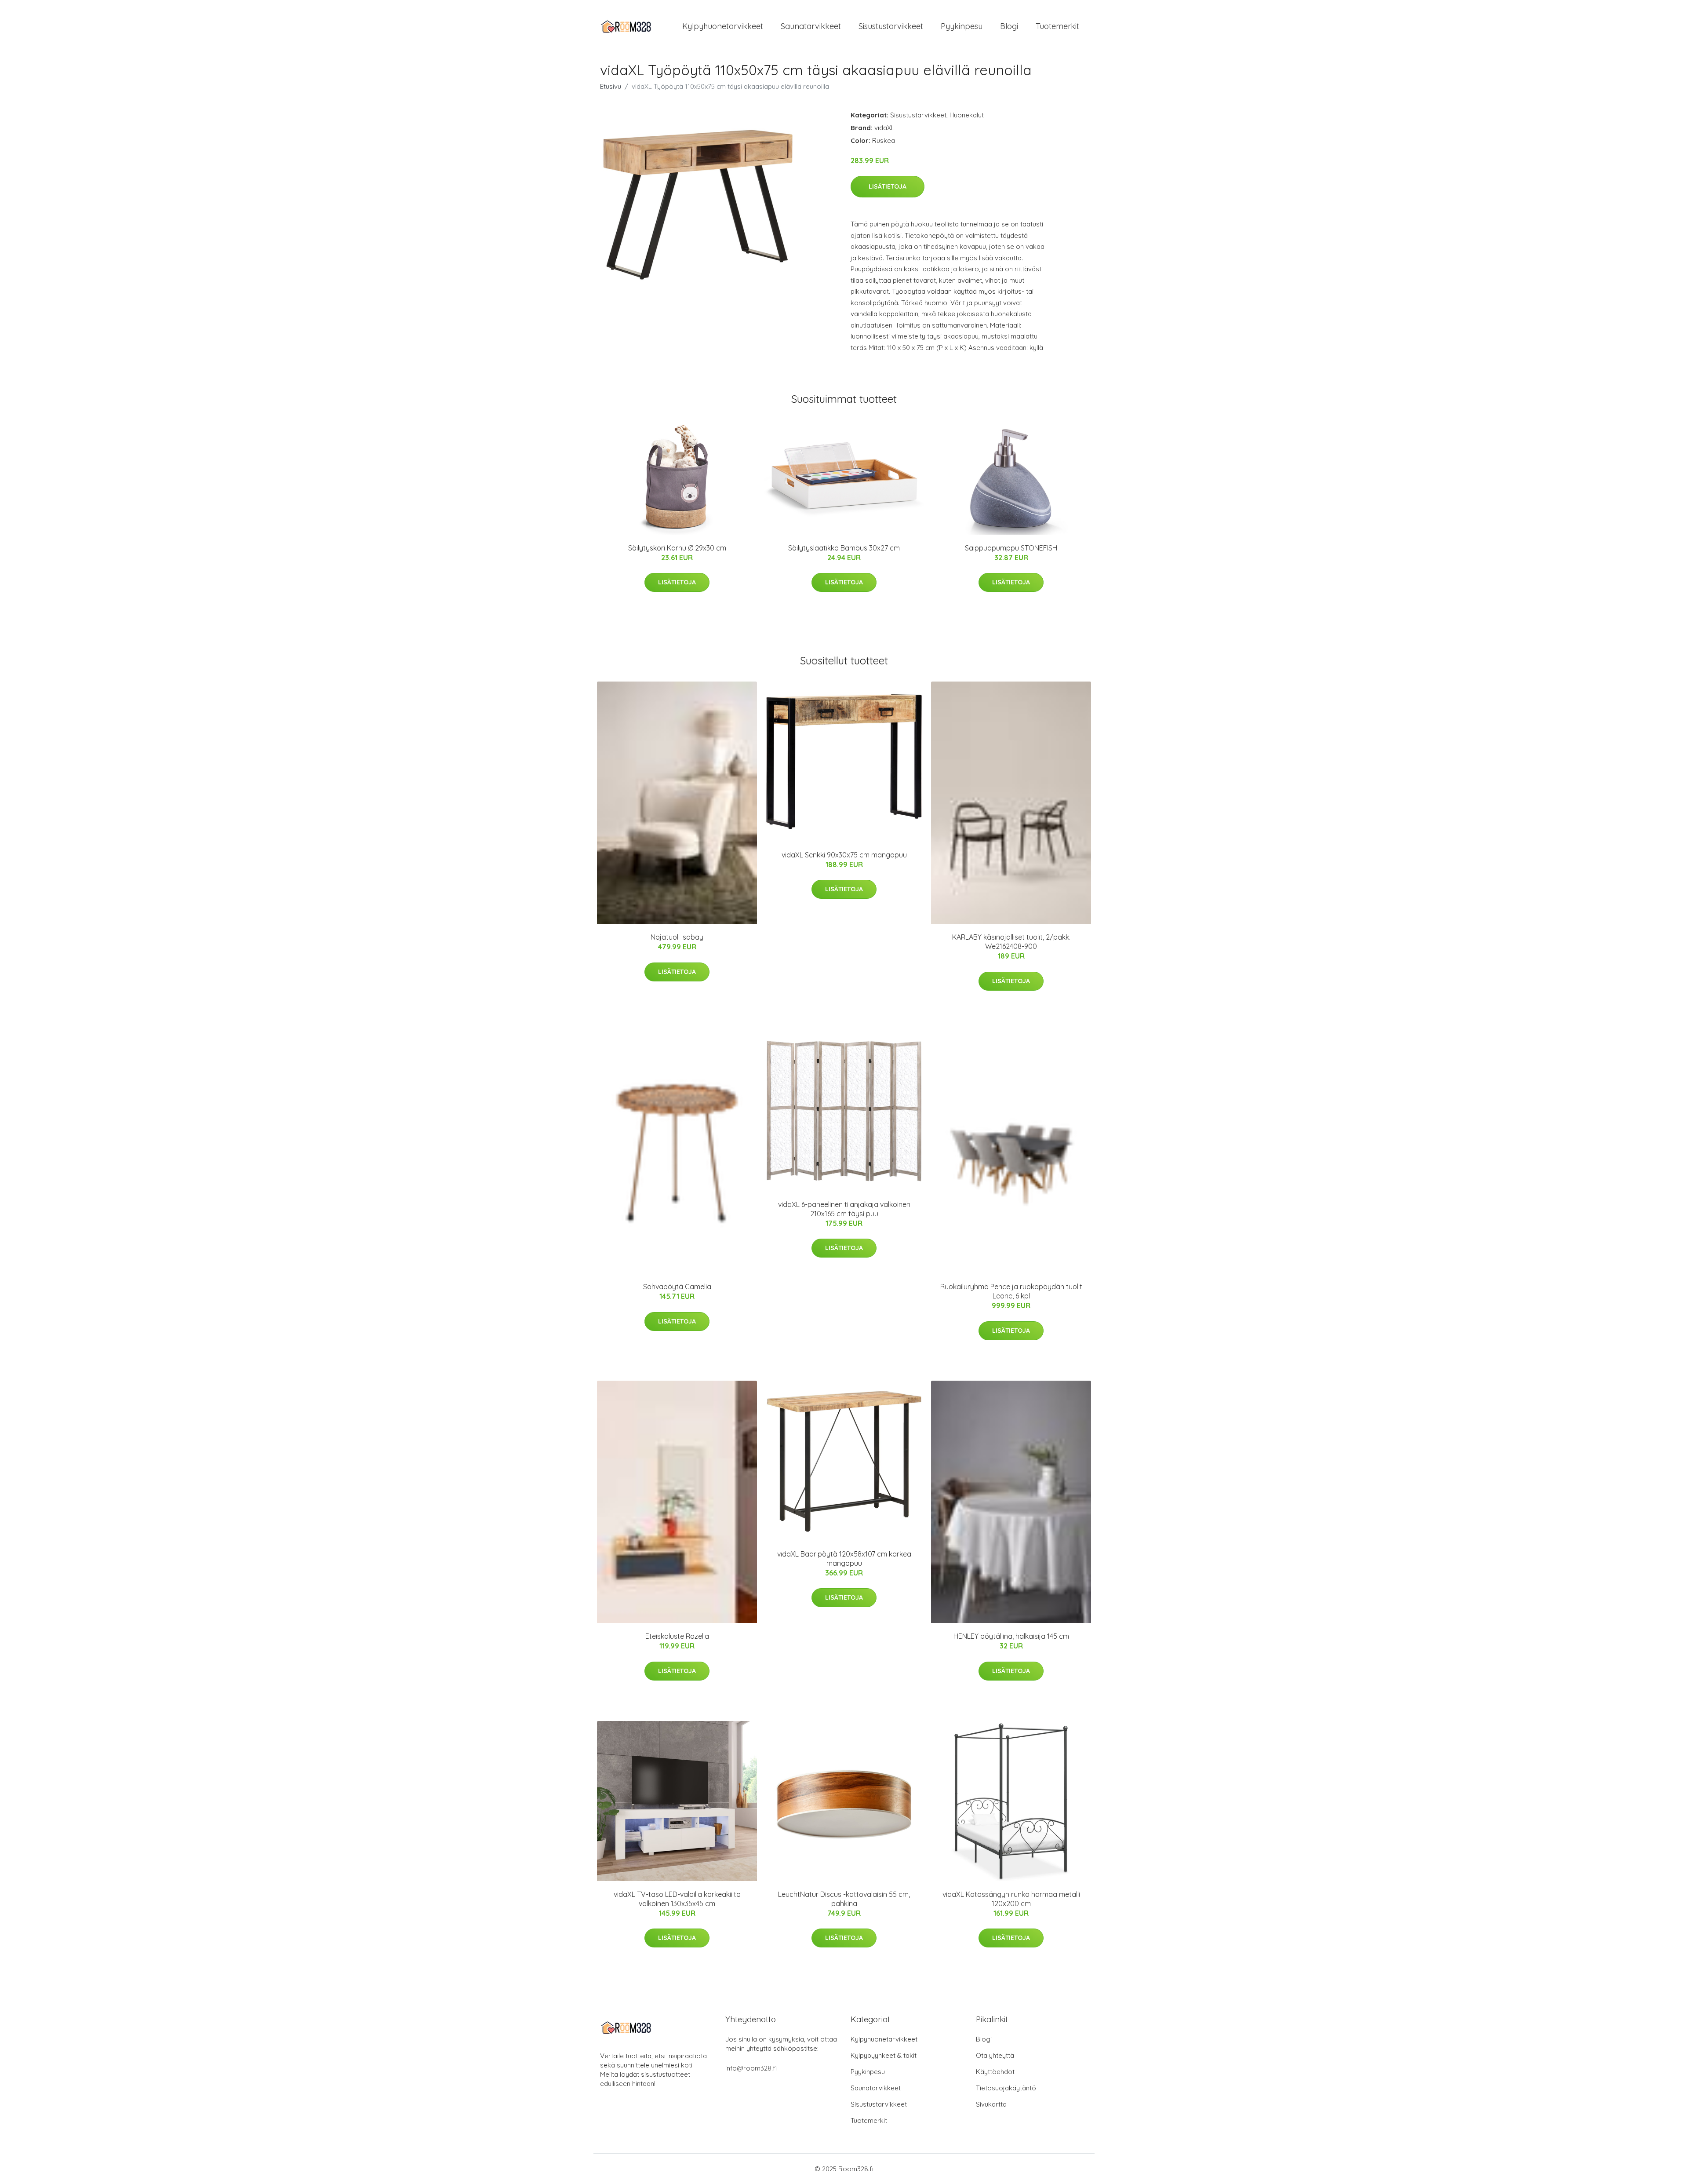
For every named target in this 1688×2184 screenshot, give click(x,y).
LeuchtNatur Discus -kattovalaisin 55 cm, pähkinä (844, 1899)
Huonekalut (967, 115)
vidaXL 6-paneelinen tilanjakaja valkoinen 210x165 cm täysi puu (844, 1209)
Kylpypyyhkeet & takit (884, 2055)
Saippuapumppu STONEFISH (1011, 548)
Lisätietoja (888, 186)
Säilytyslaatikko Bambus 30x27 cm (844, 548)
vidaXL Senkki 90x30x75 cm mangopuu (844, 855)
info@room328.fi (751, 2068)
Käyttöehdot (995, 2072)
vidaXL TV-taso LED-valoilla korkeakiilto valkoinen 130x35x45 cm (677, 1899)
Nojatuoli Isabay (677, 937)
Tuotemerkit (1057, 26)
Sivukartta (991, 2104)
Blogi (1009, 26)
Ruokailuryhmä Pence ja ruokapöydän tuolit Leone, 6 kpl (1011, 1291)
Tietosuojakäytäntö (1006, 2088)
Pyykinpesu (962, 26)
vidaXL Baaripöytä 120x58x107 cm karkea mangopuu (844, 1559)
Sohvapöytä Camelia (677, 1287)
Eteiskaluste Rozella (677, 1636)
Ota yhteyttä (995, 2055)
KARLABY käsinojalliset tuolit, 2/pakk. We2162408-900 (1011, 942)
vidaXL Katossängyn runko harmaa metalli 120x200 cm (1011, 1899)
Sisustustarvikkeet (891, 26)
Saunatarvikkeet (811, 26)
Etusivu (611, 86)
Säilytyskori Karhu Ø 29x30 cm (677, 548)
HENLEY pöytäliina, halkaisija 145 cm (1011, 1636)
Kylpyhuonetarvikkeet (723, 26)
